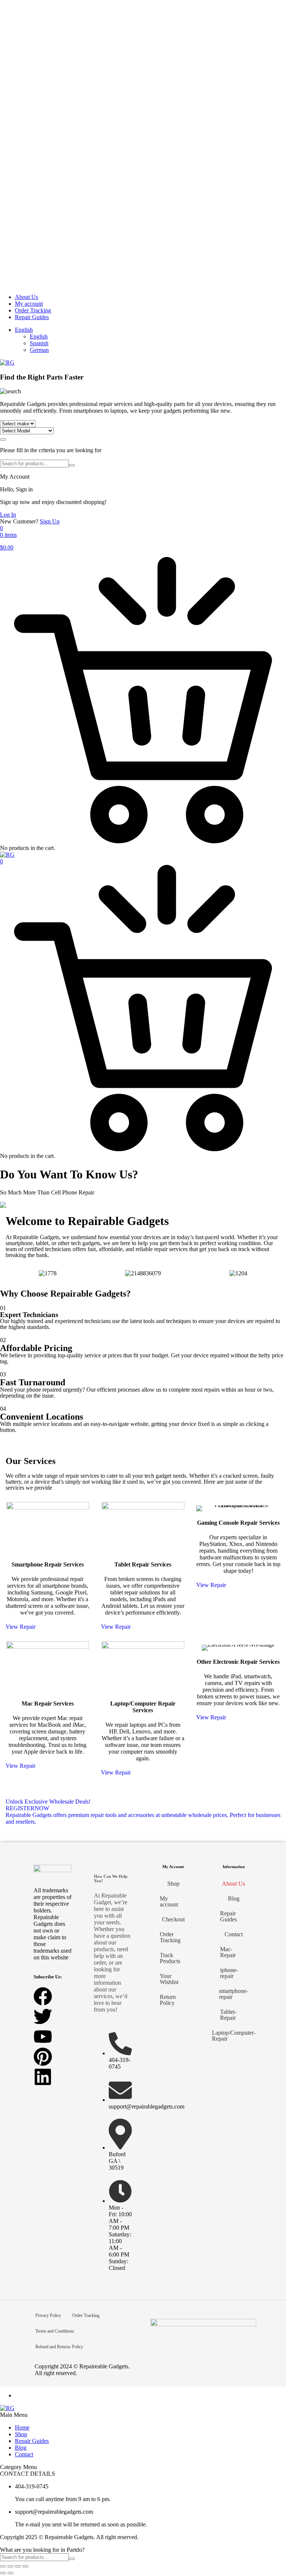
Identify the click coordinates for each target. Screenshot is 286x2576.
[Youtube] (43, 2037)
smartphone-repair (233, 1994)
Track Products (170, 1958)
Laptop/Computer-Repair (233, 2036)
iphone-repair (229, 1973)
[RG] (7, 363)
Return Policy (168, 2000)
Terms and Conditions (55, 2331)
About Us (26, 297)
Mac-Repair (228, 1952)
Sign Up (50, 521)
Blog (234, 1898)
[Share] (18, 2566)
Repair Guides (32, 317)
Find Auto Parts (3, 440)
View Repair (20, 1627)
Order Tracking (33, 310)
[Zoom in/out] (3, 2566)
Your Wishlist (169, 1979)
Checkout (173, 1919)
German (39, 350)
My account (29, 304)
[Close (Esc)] (25, 2566)
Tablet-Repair (228, 2015)
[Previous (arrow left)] (3, 2573)
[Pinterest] (43, 2057)
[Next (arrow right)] (10, 2573)
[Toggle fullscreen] (10, 2566)
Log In (8, 515)
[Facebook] (43, 1996)
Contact (234, 1934)
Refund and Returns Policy (59, 2347)
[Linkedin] (43, 2077)
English (24, 330)
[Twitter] (43, 2016)
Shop (173, 1884)
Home (22, 2427)
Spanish (39, 343)
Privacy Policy (48, 2315)
